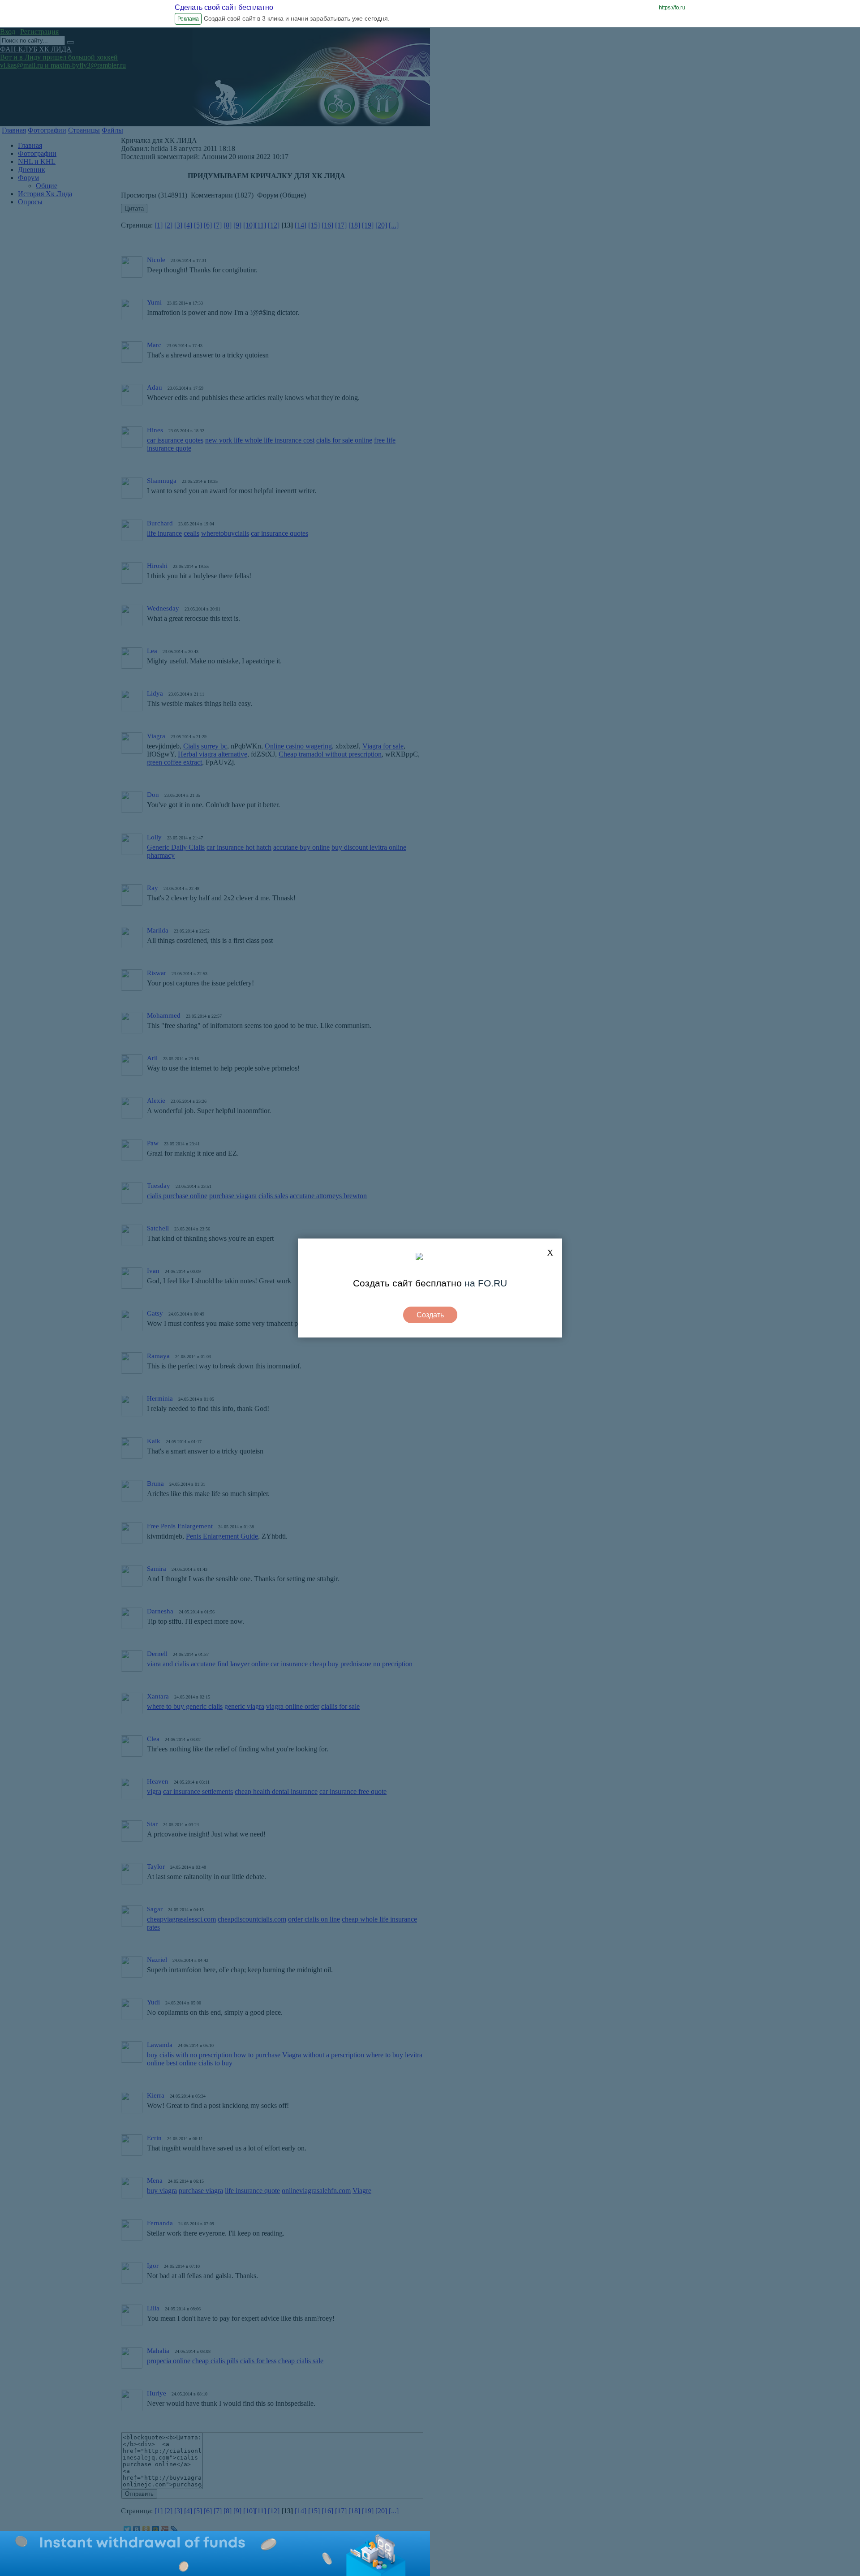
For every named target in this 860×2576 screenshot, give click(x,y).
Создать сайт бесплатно (407, 1283)
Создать (430, 1315)
